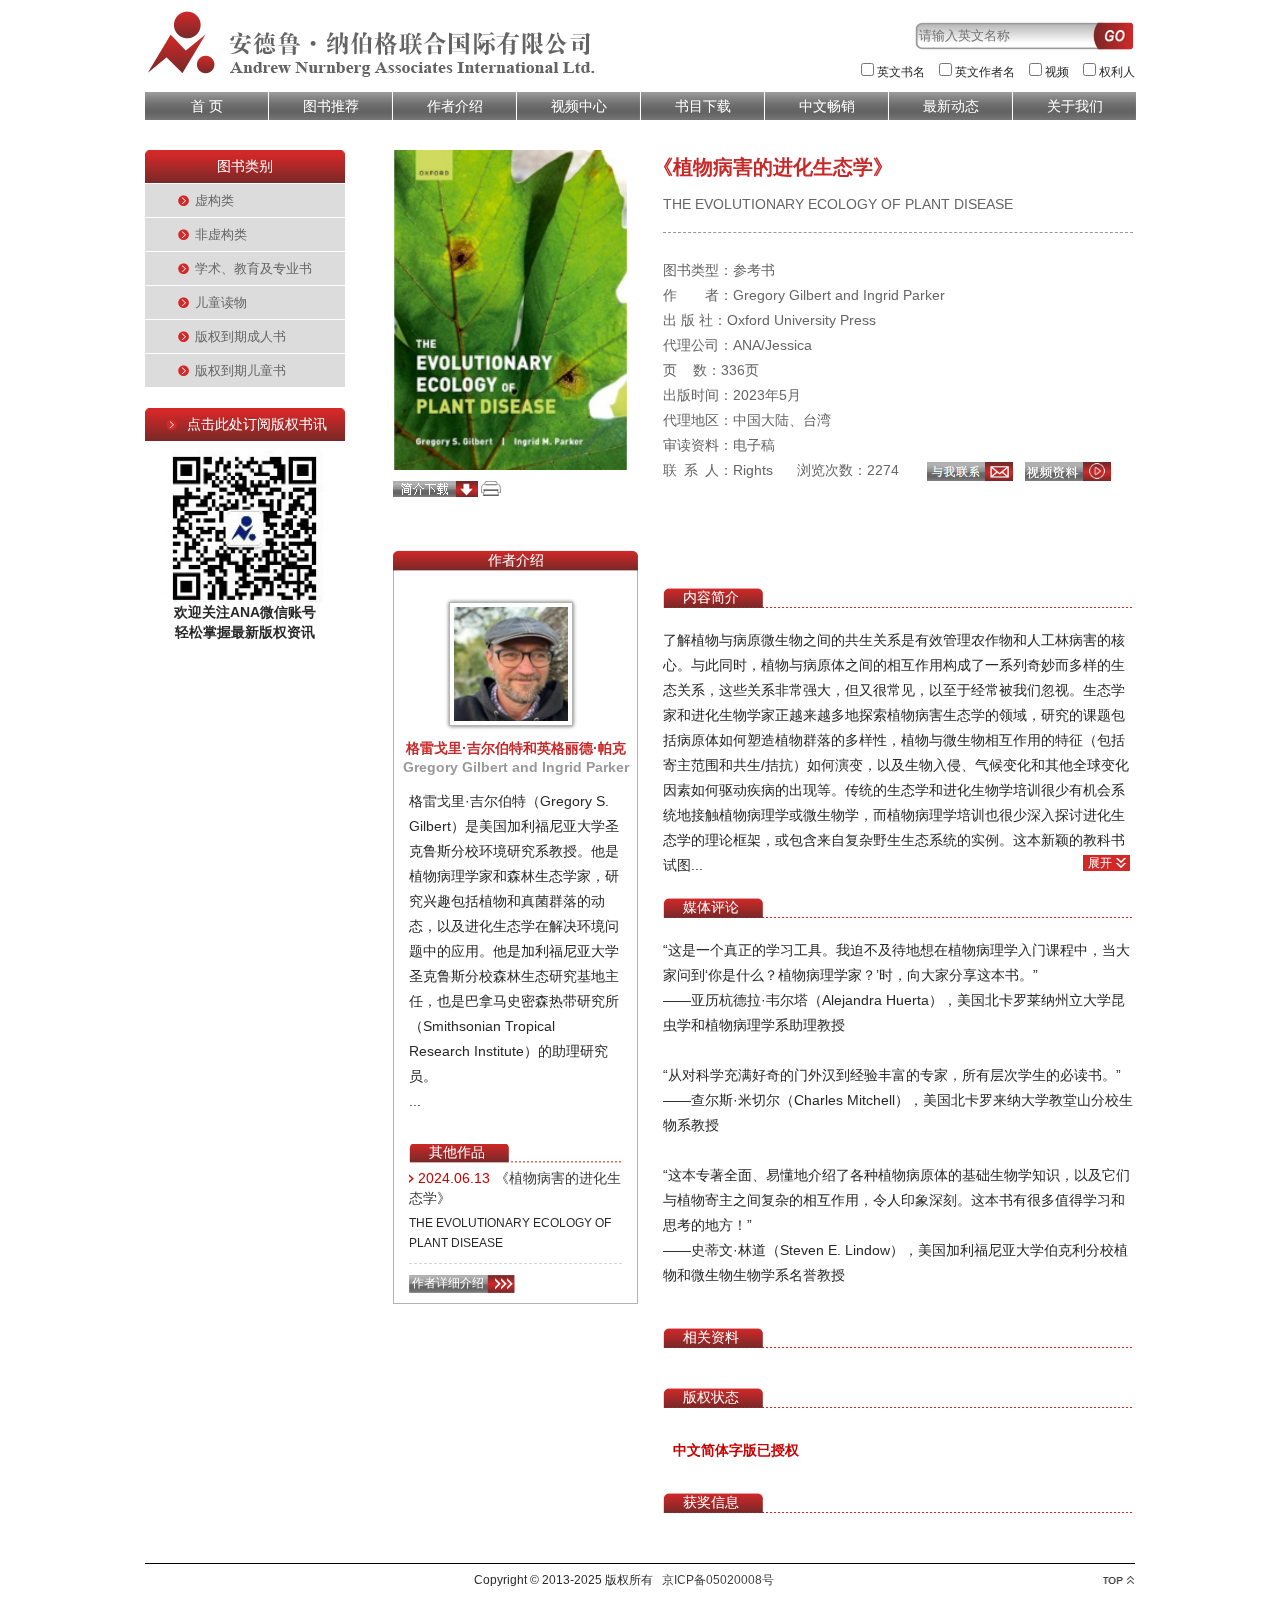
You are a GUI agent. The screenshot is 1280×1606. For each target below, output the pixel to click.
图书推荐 (331, 106)
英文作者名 (985, 72)
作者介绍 (455, 106)
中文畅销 (827, 106)
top (1118, 1580)
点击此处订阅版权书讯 (257, 424)
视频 (1057, 72)
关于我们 (1075, 106)
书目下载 (703, 106)
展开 (1100, 863)
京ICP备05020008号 (718, 1580)
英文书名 (901, 72)
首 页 (207, 106)
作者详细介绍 (448, 1283)
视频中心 (579, 106)
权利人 (1117, 72)
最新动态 (951, 106)
